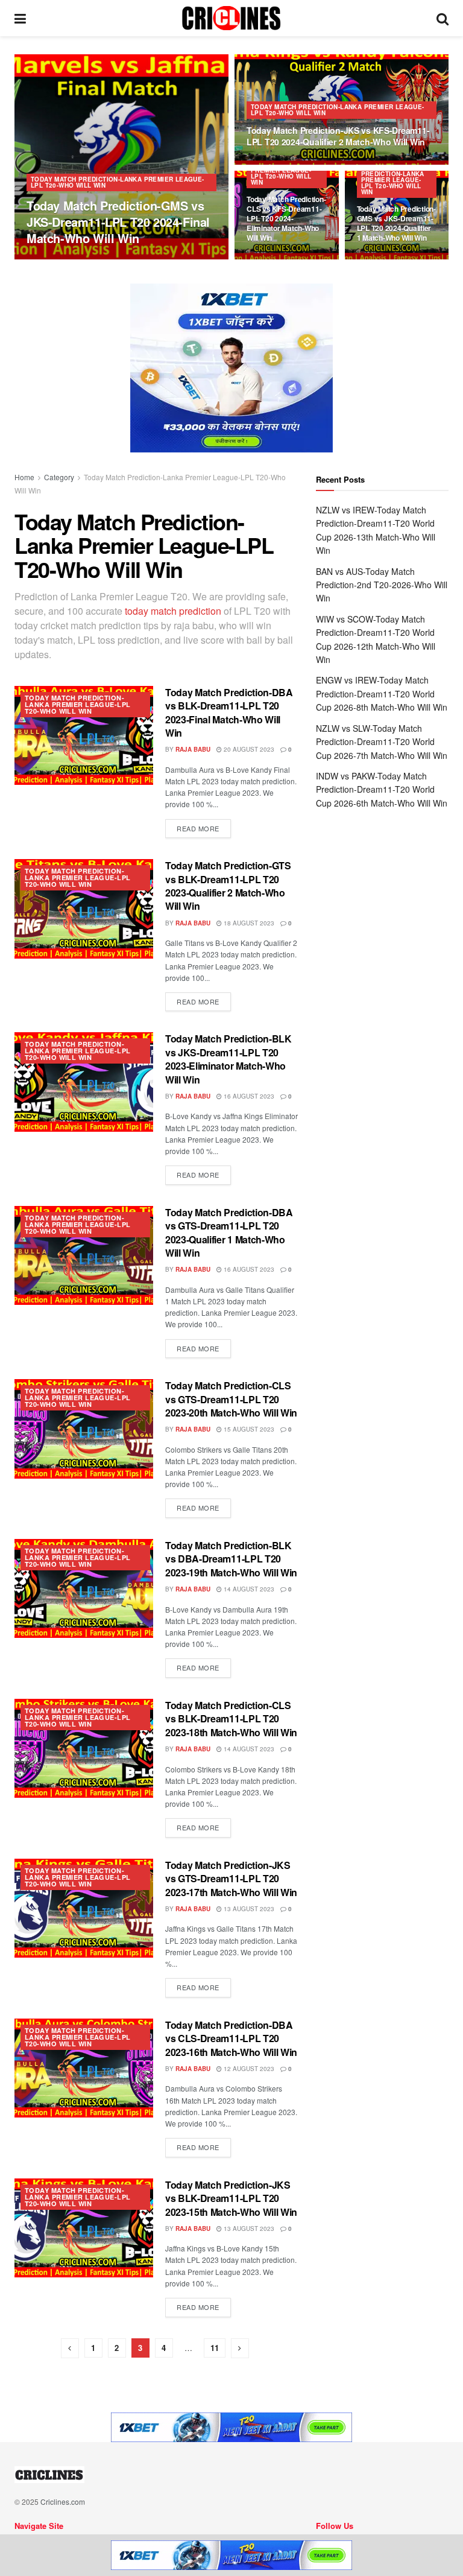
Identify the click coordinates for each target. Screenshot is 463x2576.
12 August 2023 (248, 2069)
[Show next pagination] (240, 2348)
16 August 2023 (248, 1096)
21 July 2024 (104, 259)
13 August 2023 (248, 1909)
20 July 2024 (273, 163)
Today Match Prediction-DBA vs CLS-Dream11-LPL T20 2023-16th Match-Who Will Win (231, 2038)
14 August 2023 (248, 1589)
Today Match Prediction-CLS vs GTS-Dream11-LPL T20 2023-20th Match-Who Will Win (231, 1399)
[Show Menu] (20, 18)
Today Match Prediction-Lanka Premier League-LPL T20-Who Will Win (118, 182)
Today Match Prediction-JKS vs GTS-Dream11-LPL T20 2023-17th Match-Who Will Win (231, 1879)
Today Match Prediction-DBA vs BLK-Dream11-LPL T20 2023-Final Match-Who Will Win (229, 712)
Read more (204, 826)
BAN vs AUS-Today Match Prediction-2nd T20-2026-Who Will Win (382, 585)
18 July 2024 (273, 259)
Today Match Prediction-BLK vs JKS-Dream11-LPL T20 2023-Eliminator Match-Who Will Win (228, 1059)
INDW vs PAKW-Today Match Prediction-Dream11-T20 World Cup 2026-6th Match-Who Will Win (382, 789)
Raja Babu (54, 259)
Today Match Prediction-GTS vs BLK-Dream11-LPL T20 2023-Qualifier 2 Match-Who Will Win (228, 886)
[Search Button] (443, 18)
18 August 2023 (248, 923)
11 (215, 2348)
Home (24, 477)
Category (59, 477)
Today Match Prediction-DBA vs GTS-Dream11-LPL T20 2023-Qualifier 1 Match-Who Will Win (229, 1232)
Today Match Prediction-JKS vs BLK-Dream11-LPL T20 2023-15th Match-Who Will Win (231, 2198)
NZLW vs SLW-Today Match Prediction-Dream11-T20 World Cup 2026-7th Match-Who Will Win (382, 742)
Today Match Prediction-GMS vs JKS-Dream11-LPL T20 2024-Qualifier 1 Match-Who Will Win (396, 224)
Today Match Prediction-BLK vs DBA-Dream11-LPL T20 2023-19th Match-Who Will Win (231, 1559)
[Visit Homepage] (231, 18)
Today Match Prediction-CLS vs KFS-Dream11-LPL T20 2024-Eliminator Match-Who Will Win (286, 219)
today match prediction (173, 611)
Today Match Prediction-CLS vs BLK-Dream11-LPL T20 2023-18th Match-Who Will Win (231, 1719)
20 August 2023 (248, 749)
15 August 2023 (248, 1429)
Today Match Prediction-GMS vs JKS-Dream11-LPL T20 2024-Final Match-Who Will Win (118, 222)
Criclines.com (63, 2501)
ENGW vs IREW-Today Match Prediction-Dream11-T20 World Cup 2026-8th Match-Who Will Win (382, 693)
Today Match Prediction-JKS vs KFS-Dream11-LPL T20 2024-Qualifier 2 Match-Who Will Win (338, 136)
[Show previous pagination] (70, 2348)
